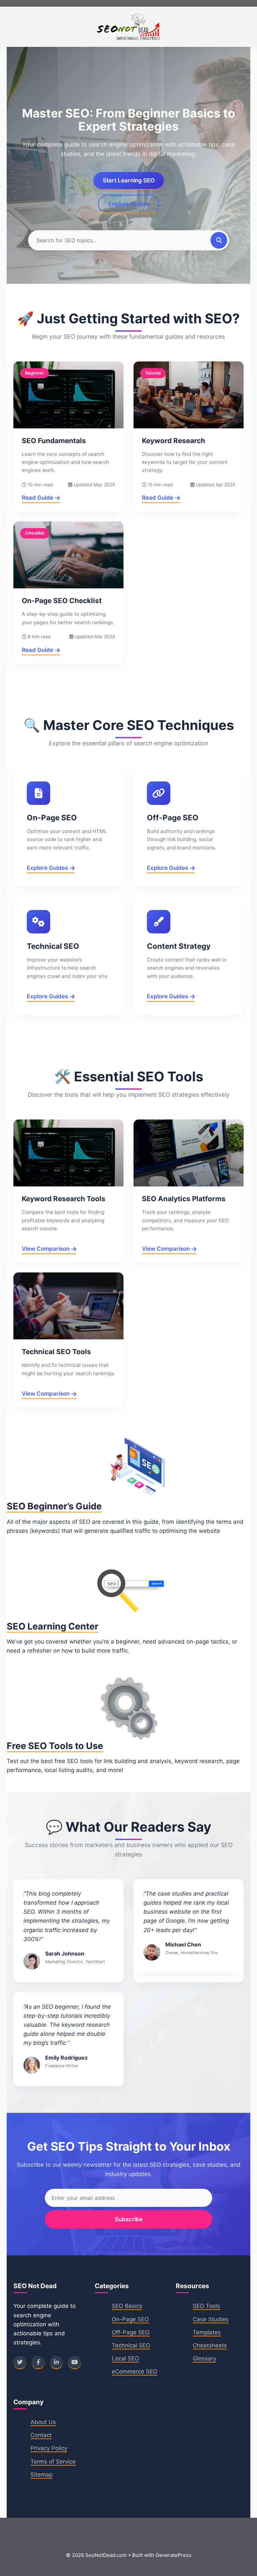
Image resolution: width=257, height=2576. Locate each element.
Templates (207, 2332)
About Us (43, 2422)
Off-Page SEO (131, 2332)
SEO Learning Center (53, 1626)
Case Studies (211, 2319)
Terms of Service (53, 2462)
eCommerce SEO (135, 2372)
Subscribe (129, 2219)
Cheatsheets (210, 2345)
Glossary (204, 2358)
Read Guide (37, 498)
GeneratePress (174, 2555)
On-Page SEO (130, 2319)
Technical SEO (131, 2345)
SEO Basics (127, 2306)
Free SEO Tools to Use (55, 1746)
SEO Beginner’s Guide (54, 1506)
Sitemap (41, 2475)
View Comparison (46, 1249)
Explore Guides (129, 204)
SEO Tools (206, 2306)
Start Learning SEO (129, 180)
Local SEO (125, 2358)
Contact (41, 2435)
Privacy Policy (49, 2448)
